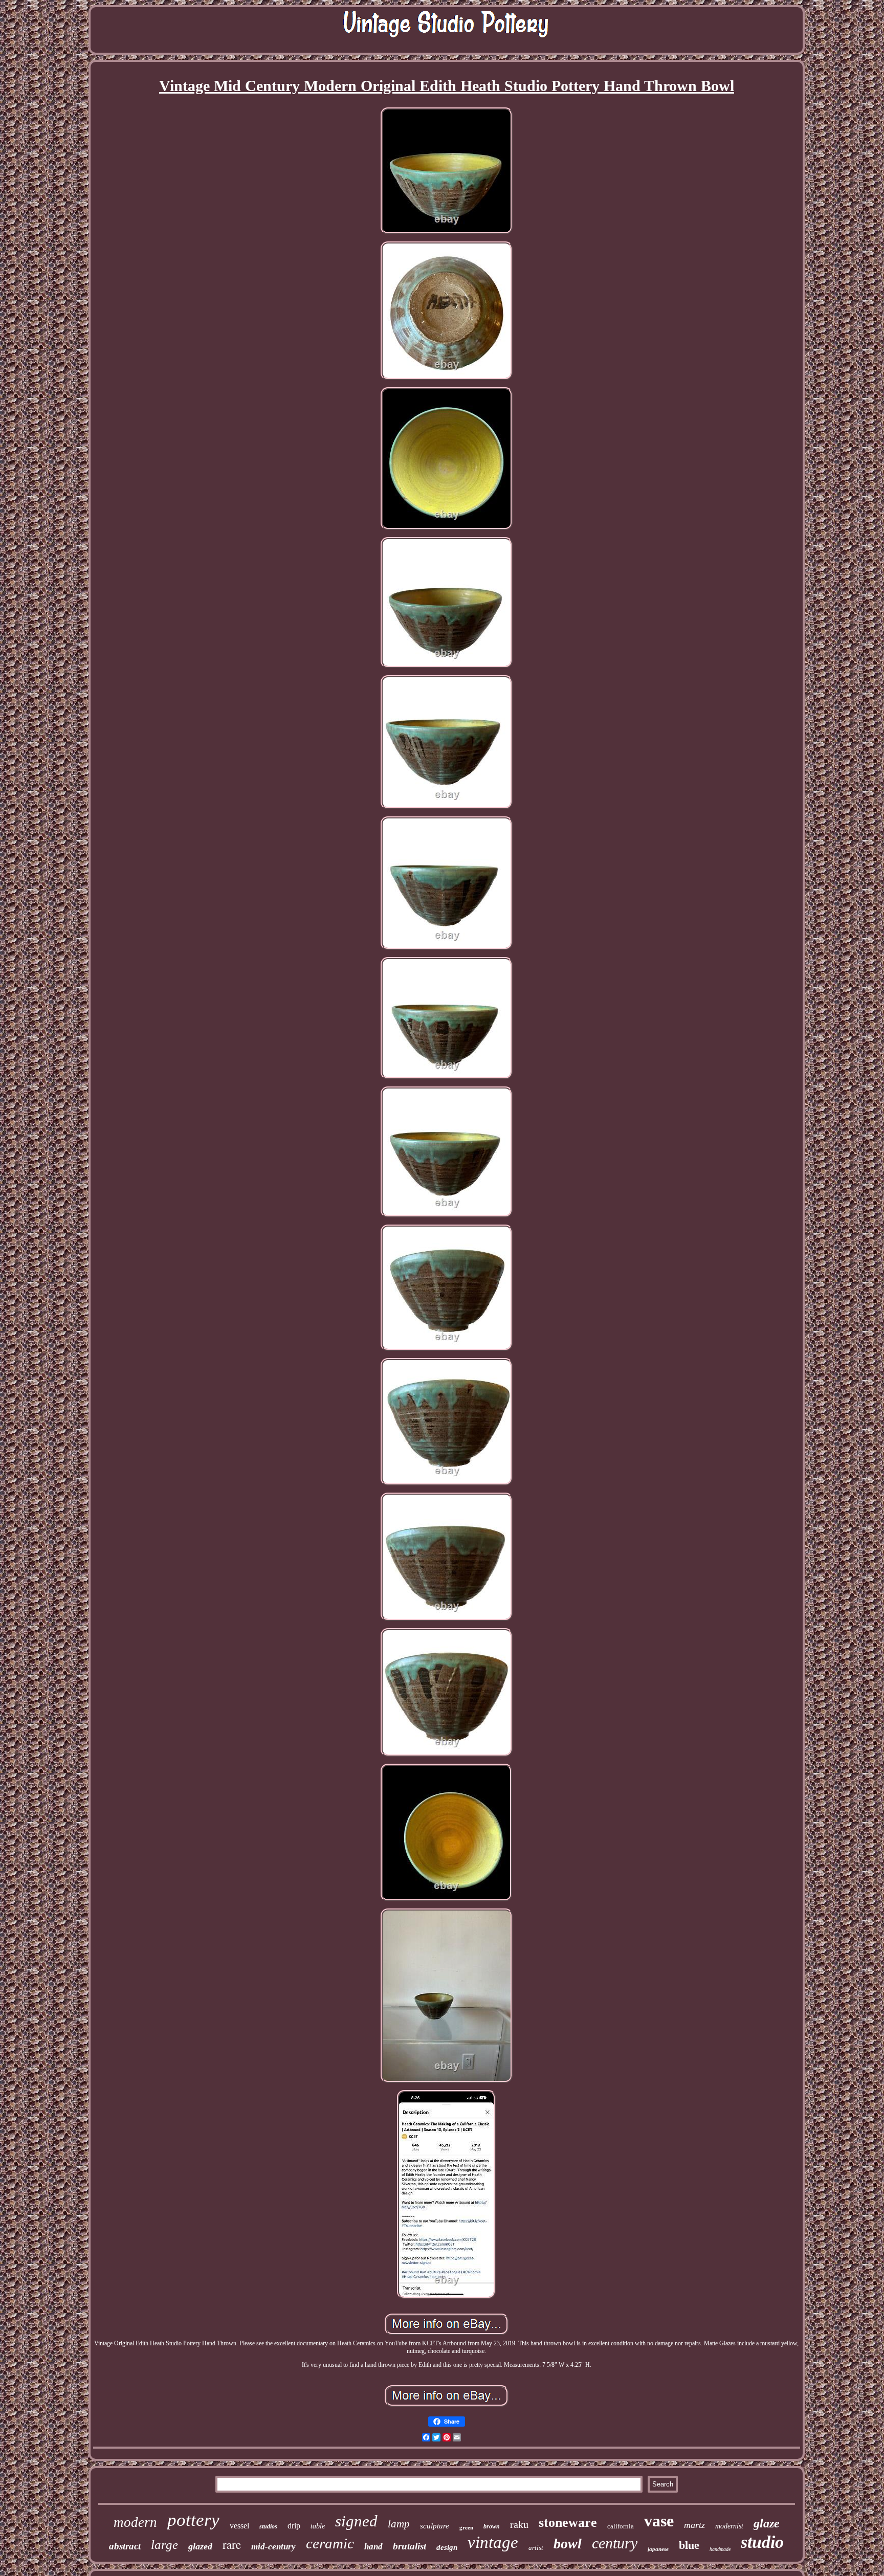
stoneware (568, 2523)
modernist (729, 2526)
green (466, 2527)
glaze (767, 2523)
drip (294, 2526)
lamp (399, 2524)
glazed (200, 2546)
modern (135, 2522)
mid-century (273, 2547)
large (164, 2545)
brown (492, 2526)
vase (659, 2521)
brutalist (410, 2546)
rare (232, 2544)
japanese (658, 2549)
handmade (720, 2549)
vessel (239, 2526)
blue (689, 2545)
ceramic (330, 2543)
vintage (493, 2542)
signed (356, 2521)
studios (268, 2526)
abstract (125, 2546)
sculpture (435, 2526)
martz (694, 2525)
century (615, 2543)
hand (373, 2547)
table (318, 2526)
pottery (193, 2520)
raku (519, 2524)
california (621, 2526)
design (447, 2547)
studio (762, 2542)
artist (536, 2548)
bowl (568, 2544)
